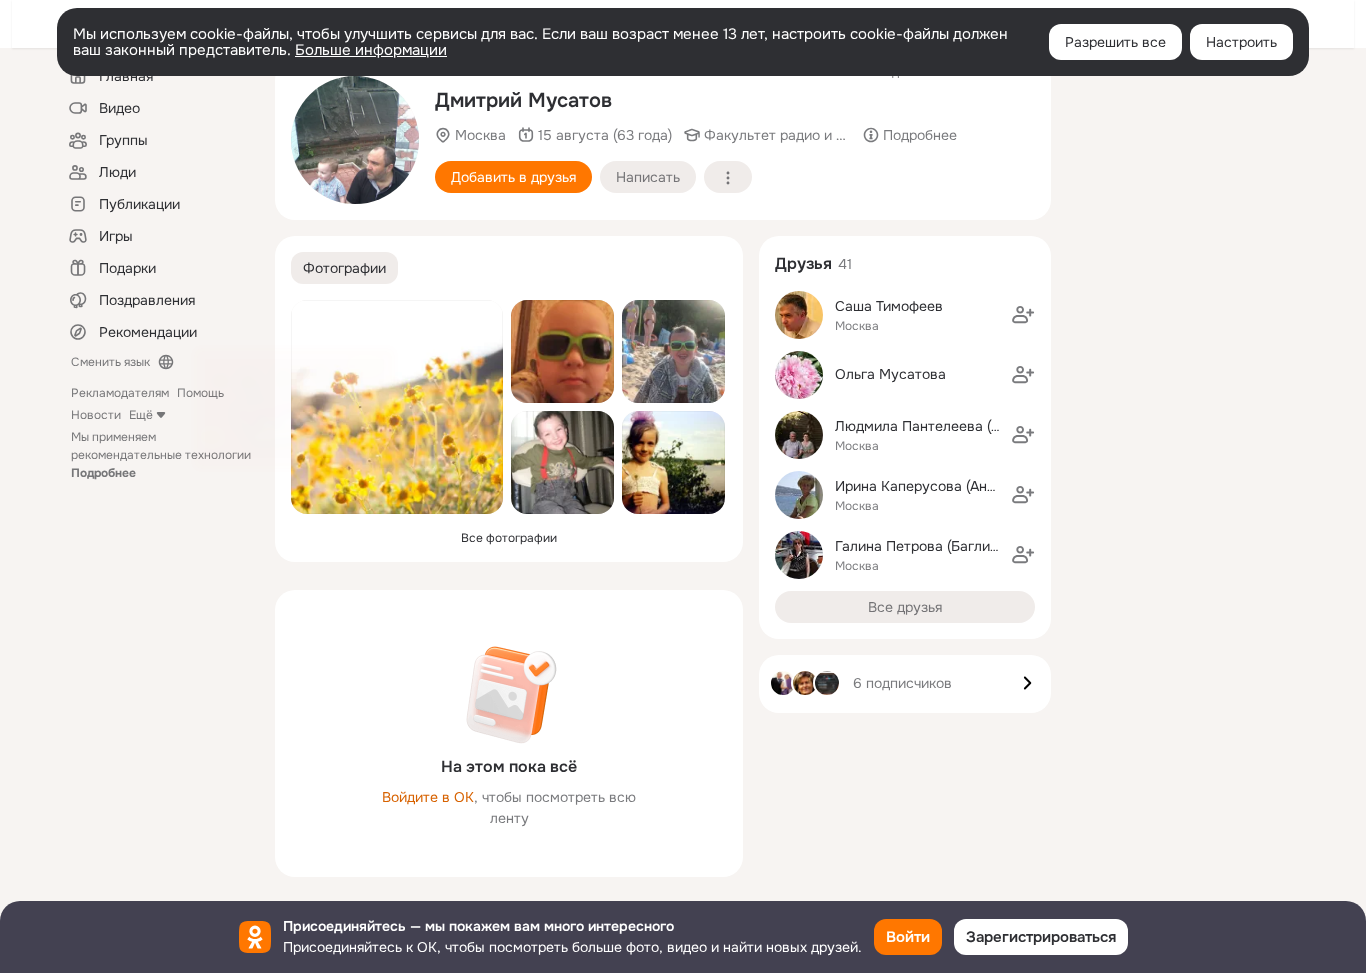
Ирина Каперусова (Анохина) (932, 486)
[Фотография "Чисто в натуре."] (355, 140)
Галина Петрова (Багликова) (930, 546)
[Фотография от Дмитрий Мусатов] (397, 407)
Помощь (200, 393)
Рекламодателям (120, 393)
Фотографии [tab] (344, 268)
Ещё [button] (141, 415)
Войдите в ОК (428, 797)
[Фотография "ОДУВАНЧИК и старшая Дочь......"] (673, 462)
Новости (96, 415)
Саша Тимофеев (889, 306)
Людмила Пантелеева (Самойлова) (953, 426)
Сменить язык (110, 362)
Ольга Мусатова (890, 374)
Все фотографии (509, 538)
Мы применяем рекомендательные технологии (161, 455)
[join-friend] (1023, 315)
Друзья (803, 263)
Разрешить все (1115, 42)
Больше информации (371, 50)
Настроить (1241, 42)
